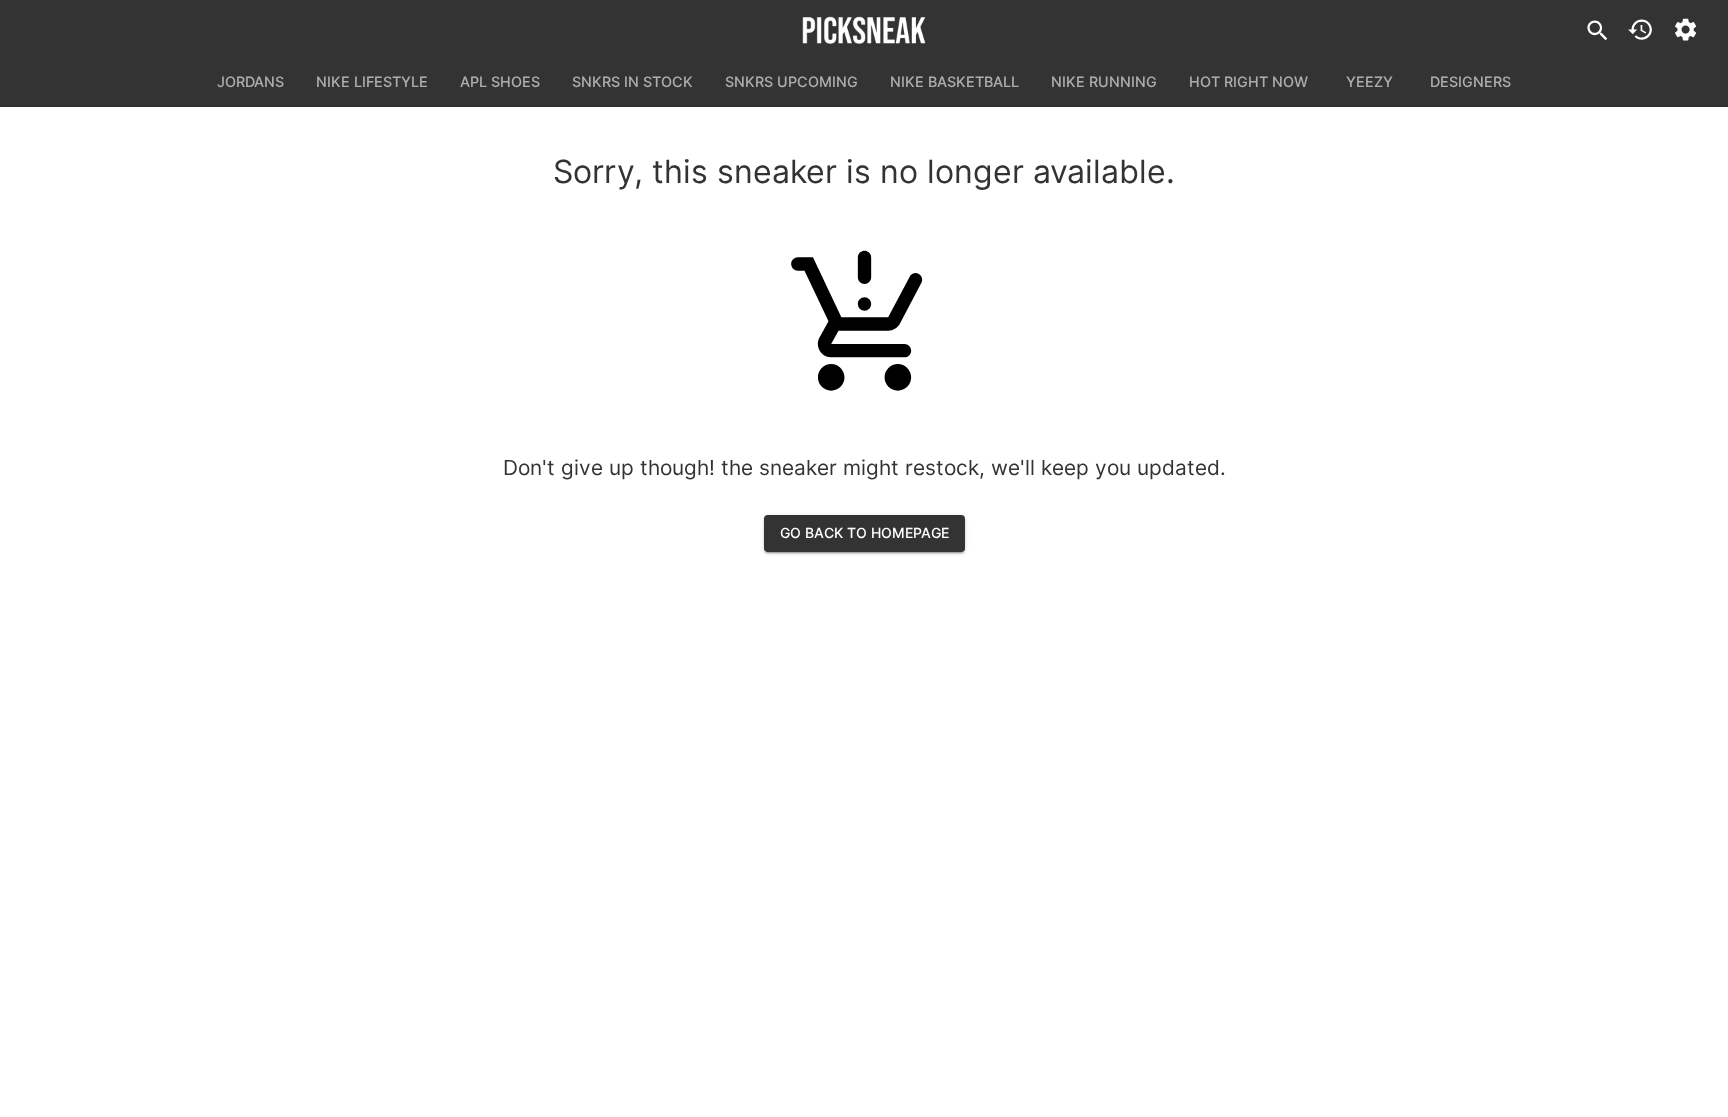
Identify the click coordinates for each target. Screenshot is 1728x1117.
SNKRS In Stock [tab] (632, 81)
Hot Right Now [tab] (1248, 81)
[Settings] (1685, 29)
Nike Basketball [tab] (954, 81)
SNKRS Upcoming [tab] (791, 81)
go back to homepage (864, 532)
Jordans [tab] (250, 81)
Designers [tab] (1470, 81)
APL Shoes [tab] (500, 81)
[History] (1640, 29)
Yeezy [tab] (1369, 81)
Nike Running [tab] (1104, 81)
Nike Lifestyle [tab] (372, 81)
